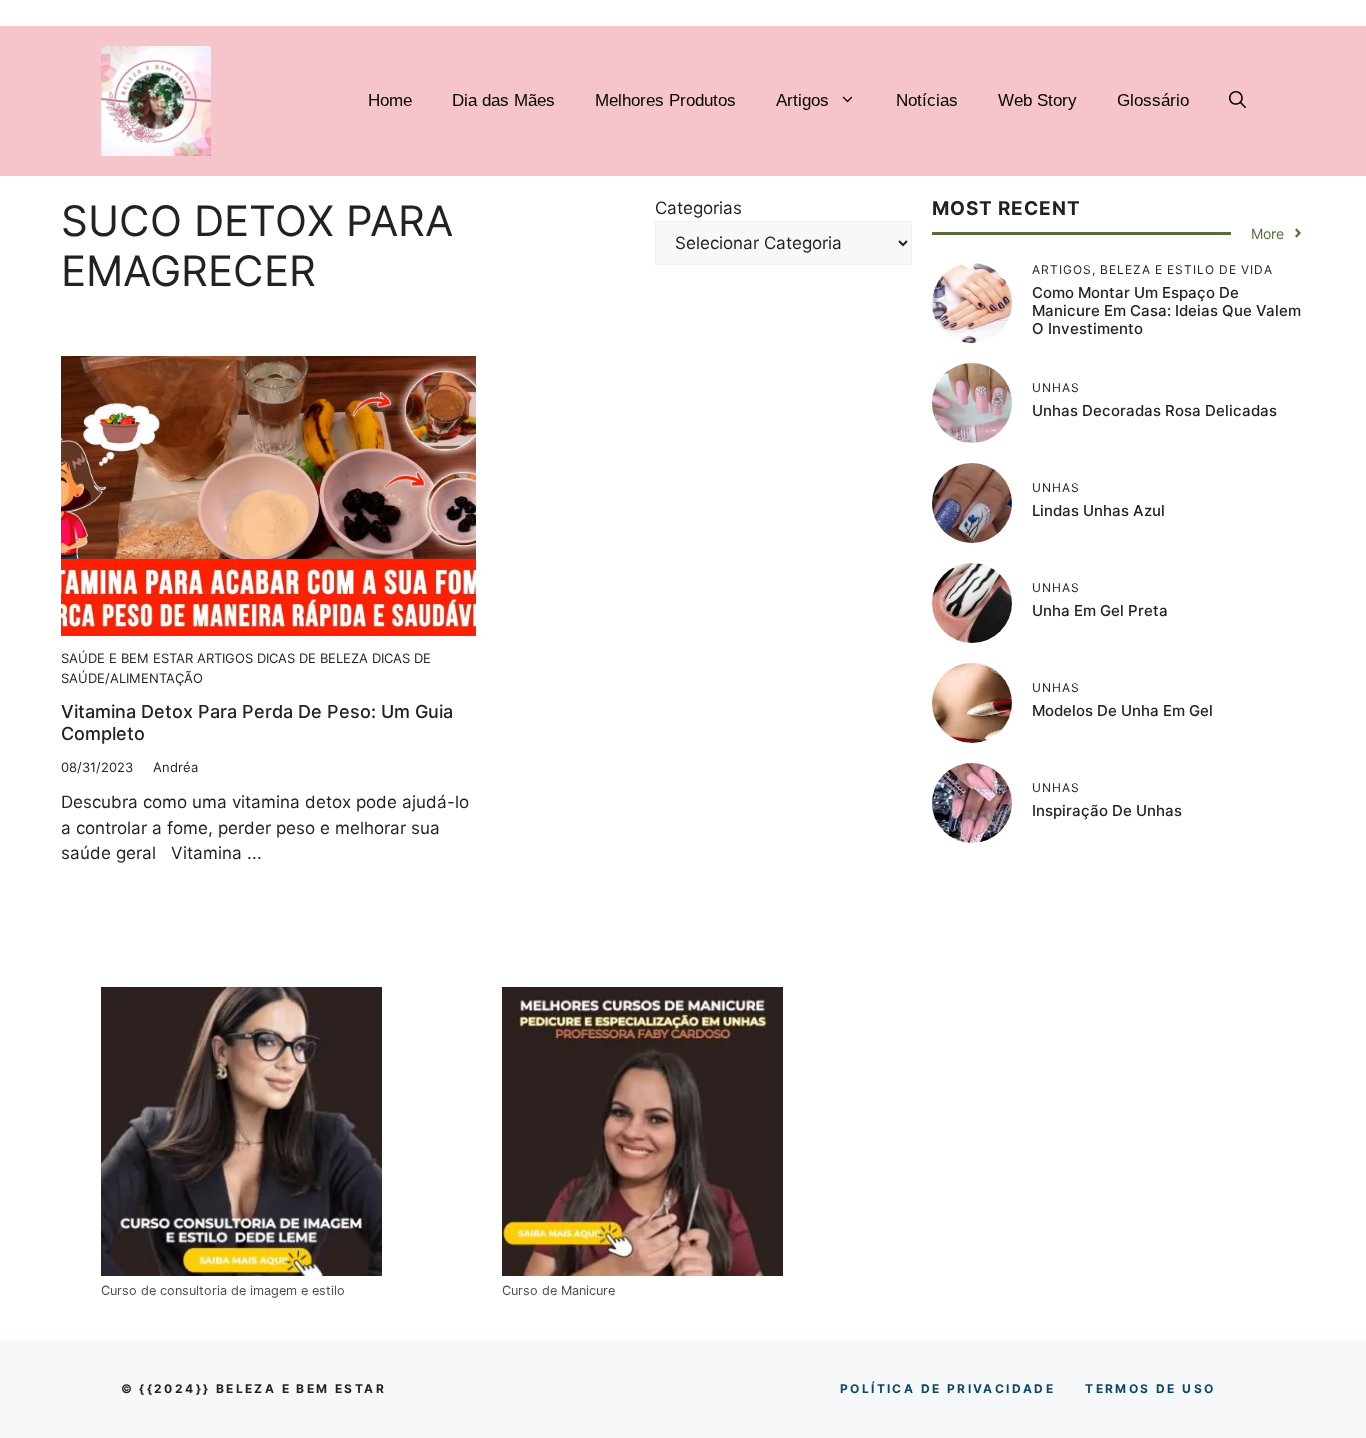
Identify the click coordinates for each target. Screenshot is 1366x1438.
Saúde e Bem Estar (127, 658)
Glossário (1153, 100)
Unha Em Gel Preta (1100, 610)
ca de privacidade (947, 1388)
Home (390, 100)
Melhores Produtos (665, 100)
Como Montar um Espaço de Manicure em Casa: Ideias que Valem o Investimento (1166, 310)
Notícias (927, 100)
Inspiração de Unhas (1107, 810)
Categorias (698, 208)
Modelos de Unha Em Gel (1122, 710)
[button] (1237, 101)
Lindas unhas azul (1098, 510)
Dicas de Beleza (312, 658)
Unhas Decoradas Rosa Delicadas (1154, 410)
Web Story (1037, 100)
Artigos (802, 100)
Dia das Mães (503, 100)
